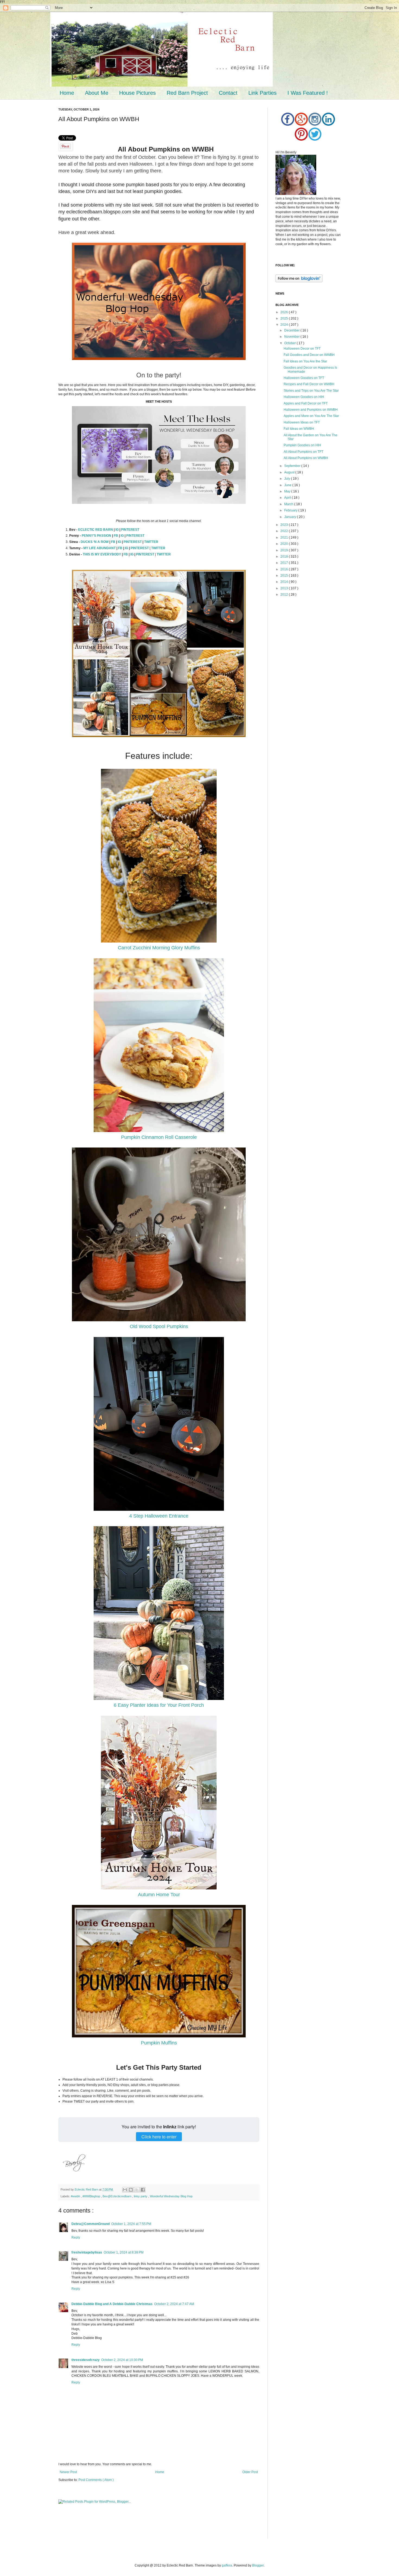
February (291, 510)
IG (117, 530)
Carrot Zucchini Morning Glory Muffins (159, 948)
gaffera (227, 2565)
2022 (285, 531)
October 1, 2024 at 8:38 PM (124, 2252)
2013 (285, 588)
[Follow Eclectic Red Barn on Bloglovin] (299, 281)
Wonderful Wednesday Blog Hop (171, 2196)
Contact (228, 93)
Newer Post (68, 2472)
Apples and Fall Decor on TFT (306, 403)
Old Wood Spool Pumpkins (159, 1326)
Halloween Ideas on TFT (302, 422)
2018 (285, 557)
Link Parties (262, 93)
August (290, 472)
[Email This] (125, 2190)
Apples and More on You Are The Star (311, 416)
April (288, 498)
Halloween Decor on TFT (302, 349)
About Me (97, 93)
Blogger (258, 2565)
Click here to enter (159, 2137)
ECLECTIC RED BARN (96, 530)
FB (116, 536)
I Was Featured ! (308, 93)
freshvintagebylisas (87, 2252)
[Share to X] (137, 2190)
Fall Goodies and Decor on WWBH (309, 355)
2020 (285, 544)
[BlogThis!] (131, 2190)
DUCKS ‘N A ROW (95, 542)
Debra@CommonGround (91, 2224)
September (293, 466)
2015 (285, 576)
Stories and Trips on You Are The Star (311, 391)
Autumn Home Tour (159, 1895)
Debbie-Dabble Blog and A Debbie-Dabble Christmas (112, 2304)
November (292, 337)
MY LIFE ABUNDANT (99, 548)
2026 (285, 312)
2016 (285, 569)
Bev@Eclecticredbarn (117, 2196)
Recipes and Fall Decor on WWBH (309, 384)
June (288, 485)
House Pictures (137, 93)
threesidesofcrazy (85, 2360)
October (290, 343)
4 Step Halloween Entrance (159, 1516)
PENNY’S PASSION (96, 536)
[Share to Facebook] (143, 2190)
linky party (141, 2196)
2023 (285, 525)
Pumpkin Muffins (159, 2043)
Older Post (250, 2472)
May (288, 491)
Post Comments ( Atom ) (96, 2480)
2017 (285, 563)
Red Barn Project (187, 93)
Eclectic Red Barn (87, 2189)
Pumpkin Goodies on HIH (302, 445)
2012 (285, 595)
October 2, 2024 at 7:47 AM (174, 2304)
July (288, 479)
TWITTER (151, 542)
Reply (76, 2237)
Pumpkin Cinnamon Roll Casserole (159, 1137)
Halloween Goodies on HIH (304, 397)
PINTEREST (130, 530)
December (292, 330)
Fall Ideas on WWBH (299, 429)
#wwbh (76, 2196)
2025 (285, 318)
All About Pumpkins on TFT (303, 452)
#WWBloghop (92, 2196)
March (289, 504)
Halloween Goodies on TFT (304, 378)
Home (67, 93)
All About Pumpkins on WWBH (306, 458)
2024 (285, 325)
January (291, 517)
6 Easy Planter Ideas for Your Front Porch (159, 1705)
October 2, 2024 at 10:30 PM (122, 2360)
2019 (285, 550)
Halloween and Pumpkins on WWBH (311, 410)
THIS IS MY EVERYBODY (102, 554)
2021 (285, 538)
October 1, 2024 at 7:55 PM (131, 2224)
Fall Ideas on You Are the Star (305, 361)
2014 (285, 582)
